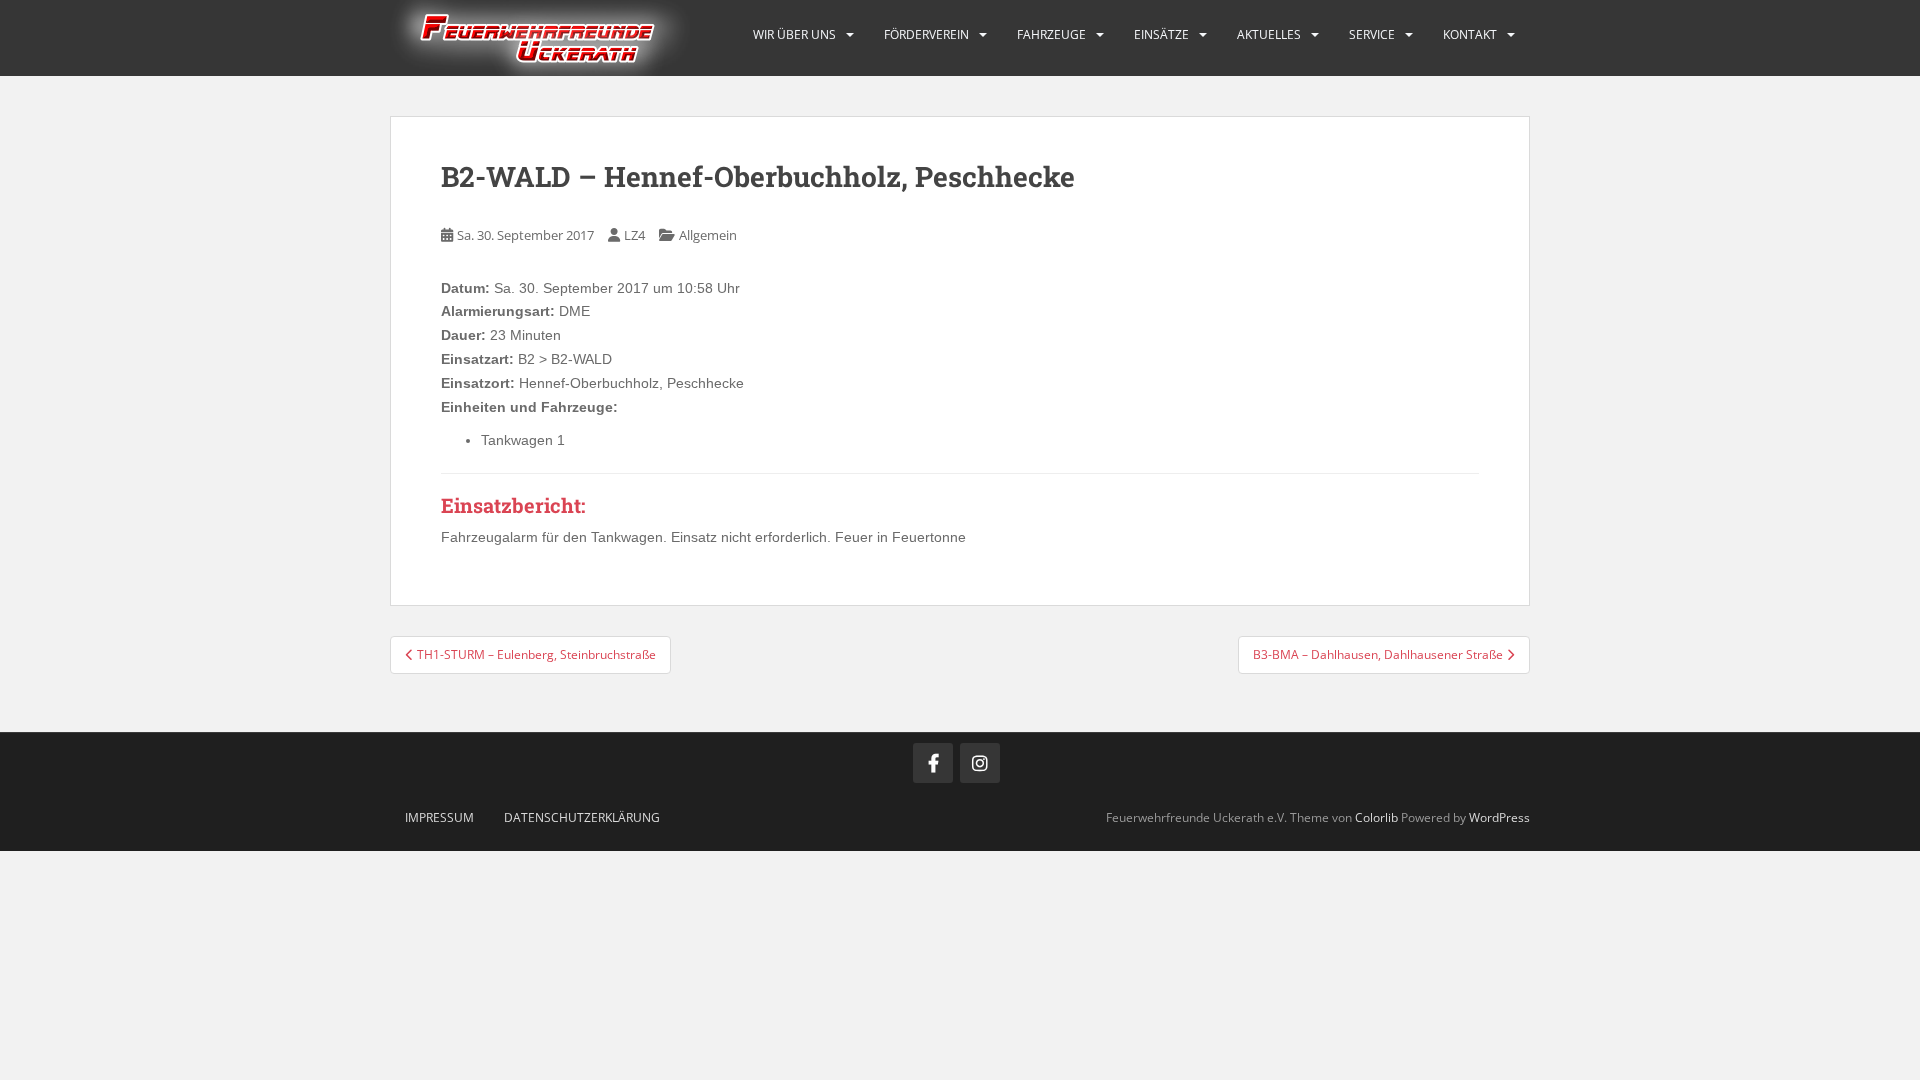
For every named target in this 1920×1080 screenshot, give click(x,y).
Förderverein (926, 34)
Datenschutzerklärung (582, 817)
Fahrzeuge (1051, 34)
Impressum (439, 817)
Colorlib (1376, 817)
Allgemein (708, 235)
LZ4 (634, 235)
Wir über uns (794, 34)
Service (1372, 34)
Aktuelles (1269, 34)
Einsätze (1161, 34)
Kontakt (1470, 34)
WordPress (1499, 817)
